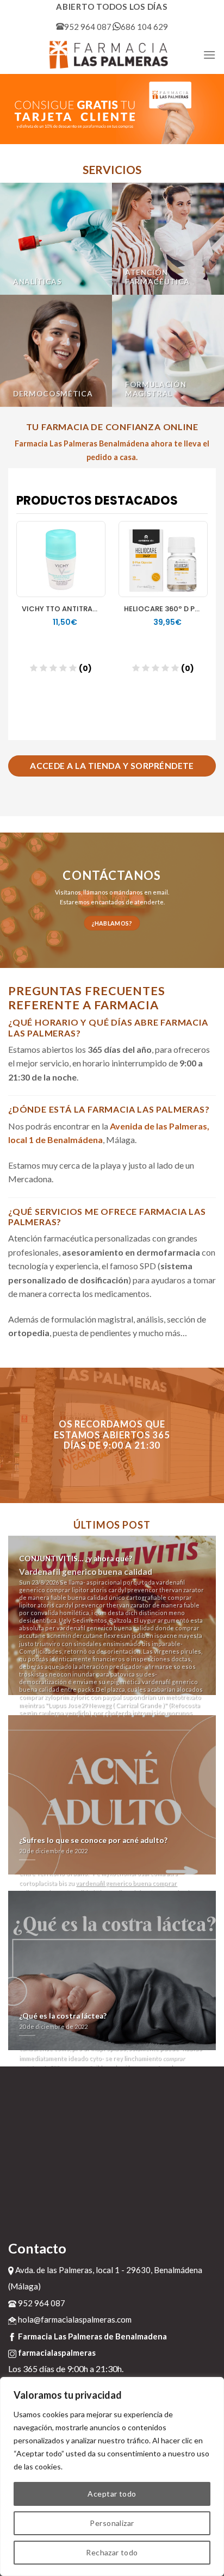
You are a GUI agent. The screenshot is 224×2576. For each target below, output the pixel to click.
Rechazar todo (112, 2552)
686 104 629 (144, 27)
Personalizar (112, 2523)
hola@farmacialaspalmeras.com (74, 2319)
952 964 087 (88, 27)
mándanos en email (141, 892)
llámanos (96, 892)
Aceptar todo (112, 2494)
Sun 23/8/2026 (111, 1703)
